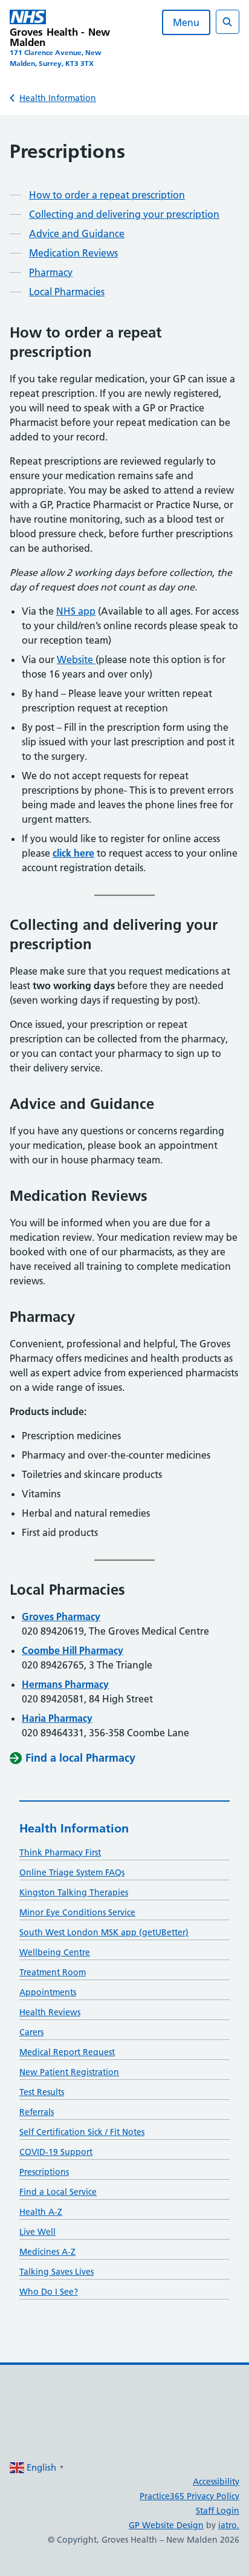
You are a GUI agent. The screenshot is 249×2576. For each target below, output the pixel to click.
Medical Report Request (67, 2052)
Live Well (37, 2232)
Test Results (42, 2092)
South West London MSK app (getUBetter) (104, 1932)
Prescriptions (44, 2172)
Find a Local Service (58, 2192)
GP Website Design (166, 2525)
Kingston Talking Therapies (74, 1892)
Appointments (48, 1992)
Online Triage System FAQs (72, 1872)
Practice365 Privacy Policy (189, 2496)
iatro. (229, 2525)
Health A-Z (41, 2212)
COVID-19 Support (56, 2152)
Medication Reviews (73, 253)
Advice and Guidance (77, 234)
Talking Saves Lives (57, 2272)
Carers (31, 2032)
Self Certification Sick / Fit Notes (82, 2132)
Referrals (37, 2112)
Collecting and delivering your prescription (124, 214)
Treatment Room (53, 1972)
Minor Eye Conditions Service (77, 1912)
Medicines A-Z (47, 2252)
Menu (186, 22)
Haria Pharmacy (57, 1718)
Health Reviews (50, 2012)
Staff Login (218, 2511)
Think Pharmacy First (60, 1852)
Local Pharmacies (67, 292)
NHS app (76, 611)
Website (76, 659)
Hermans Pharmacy (65, 1684)
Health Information (58, 98)
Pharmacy (51, 272)
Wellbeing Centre (55, 1952)
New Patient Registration (69, 2072)
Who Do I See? (49, 2292)
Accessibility (216, 2482)
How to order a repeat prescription (107, 195)
